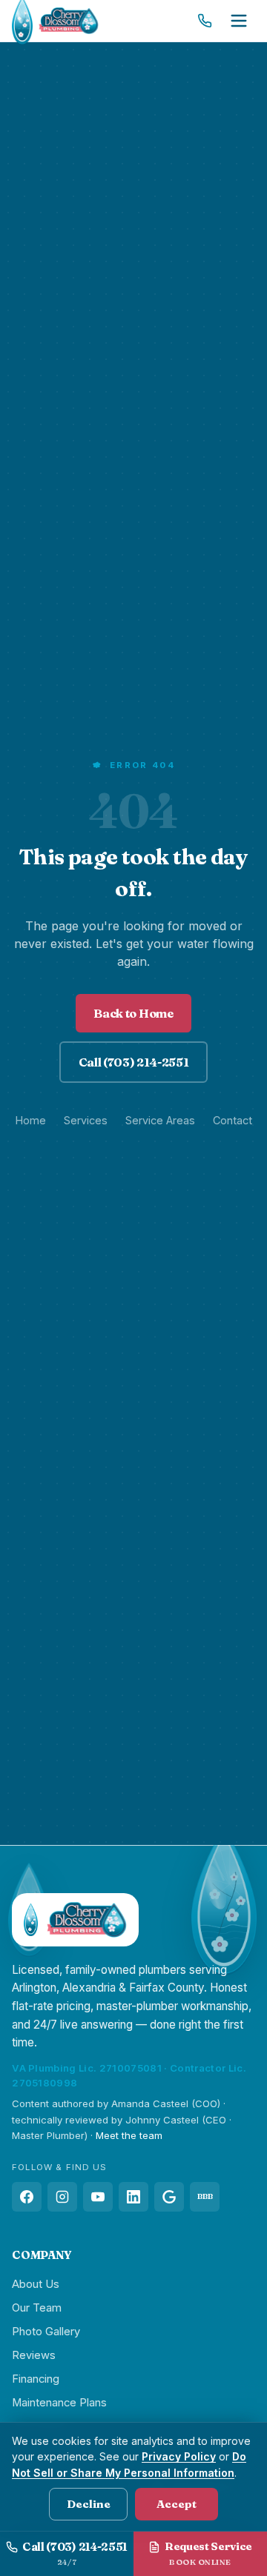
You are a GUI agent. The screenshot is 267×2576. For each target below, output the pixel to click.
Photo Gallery (46, 2332)
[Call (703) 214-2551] (205, 21)
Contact (233, 1120)
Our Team (37, 2308)
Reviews (34, 2355)
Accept (177, 2504)
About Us (36, 2284)
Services (86, 1120)
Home (31, 1120)
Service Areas (160, 1120)
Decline (89, 2504)
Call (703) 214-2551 (134, 1062)
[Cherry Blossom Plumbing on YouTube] (98, 2197)
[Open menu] (239, 21)
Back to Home (133, 1013)
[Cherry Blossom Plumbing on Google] (169, 2197)
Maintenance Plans (59, 2403)
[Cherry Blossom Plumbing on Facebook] (27, 2197)
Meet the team (129, 2135)
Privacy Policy (179, 2456)
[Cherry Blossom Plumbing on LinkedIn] (133, 2197)
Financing (36, 2379)
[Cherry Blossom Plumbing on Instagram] (62, 2197)
